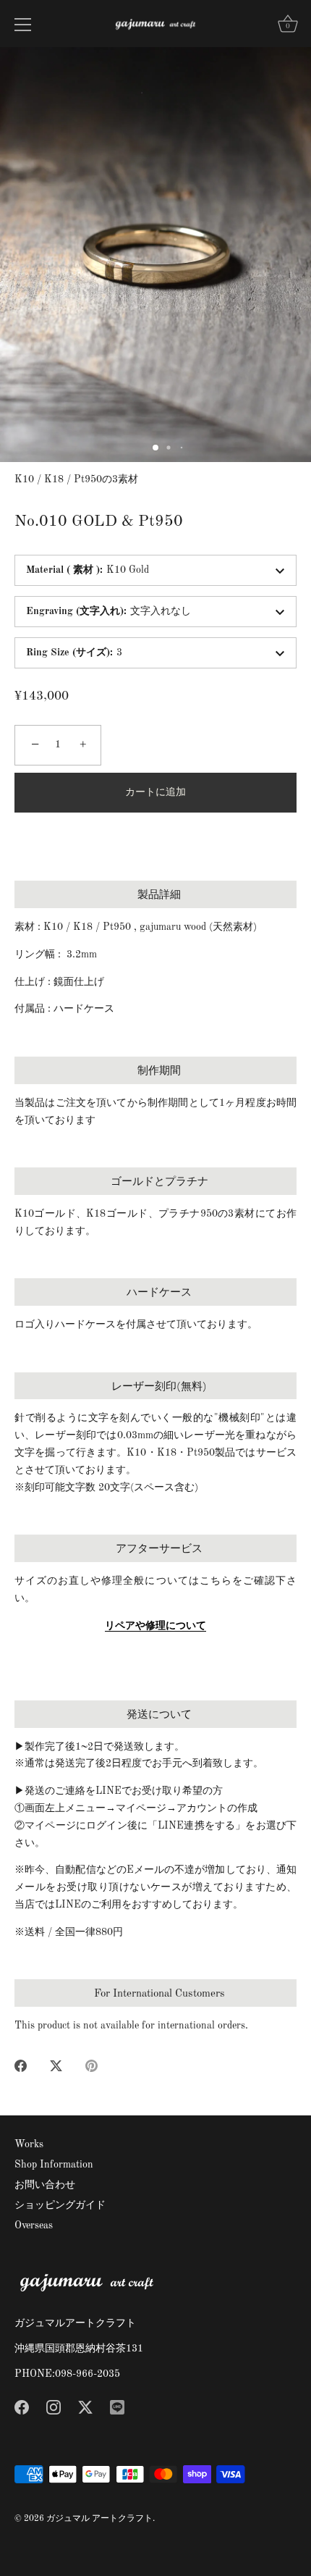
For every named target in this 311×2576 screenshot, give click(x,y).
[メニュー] (23, 25)
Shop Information (54, 2165)
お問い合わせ (45, 2185)
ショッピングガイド (60, 2205)
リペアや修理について (155, 1626)
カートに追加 (155, 792)
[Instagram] (54, 2407)
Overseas (34, 2225)
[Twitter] (85, 2407)
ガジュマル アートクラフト (99, 2519)
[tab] (155, 1452)
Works (29, 2144)
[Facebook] (22, 2407)
